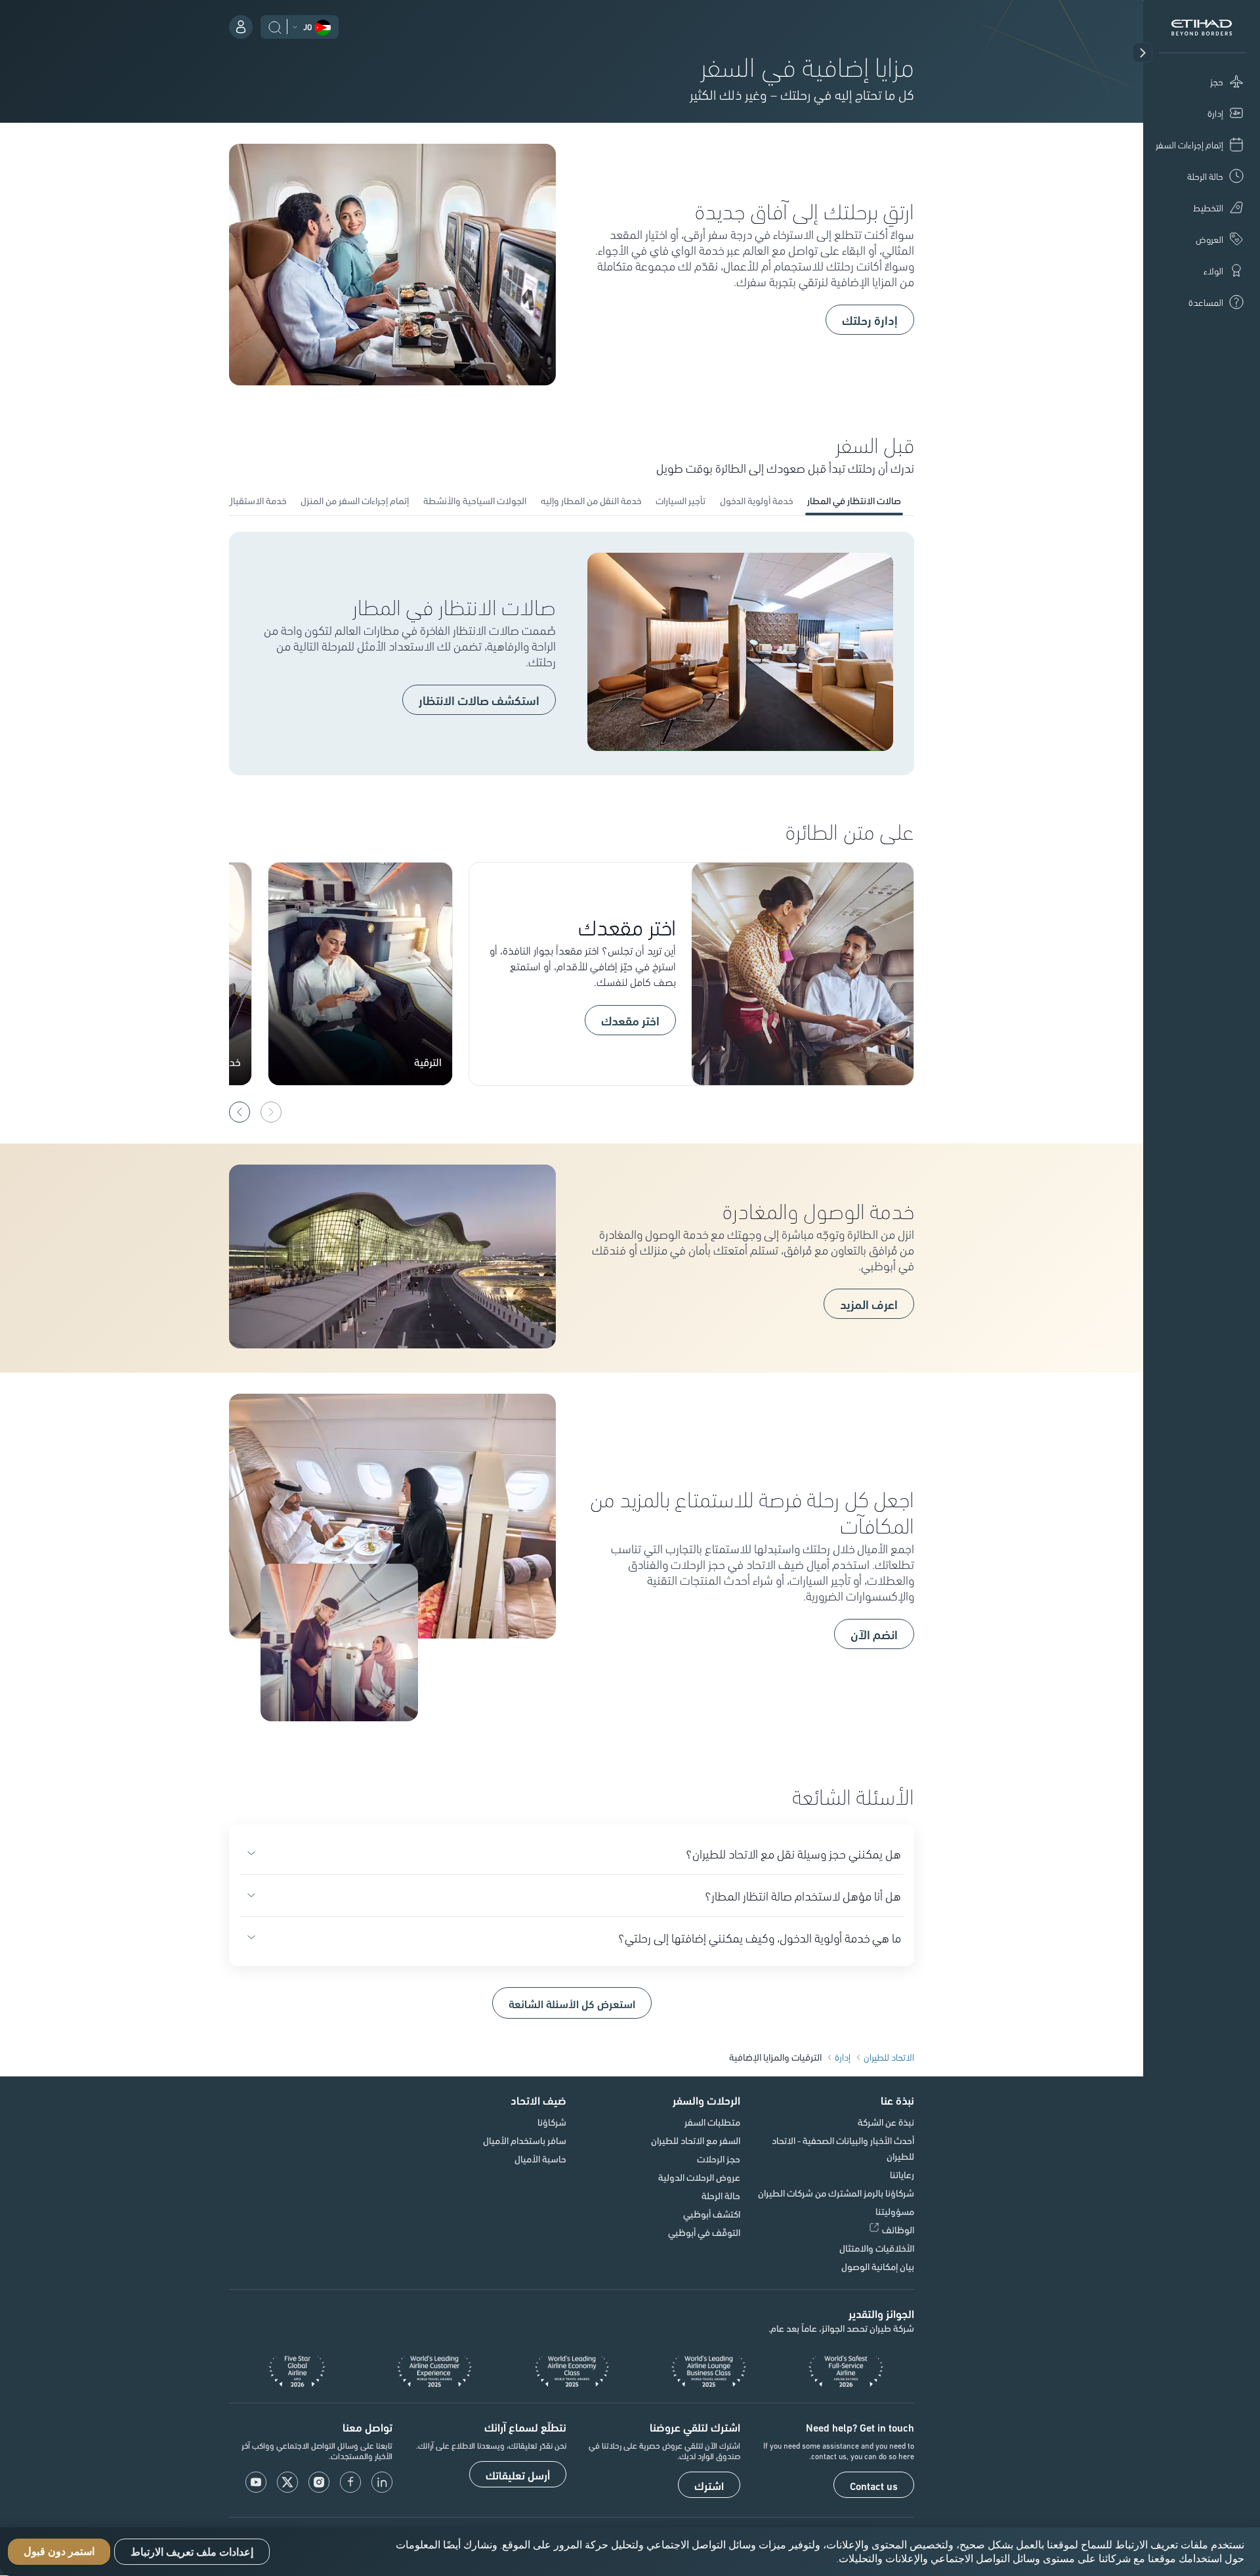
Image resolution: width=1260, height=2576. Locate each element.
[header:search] (275, 26)
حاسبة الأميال (540, 2158)
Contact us (874, 2485)
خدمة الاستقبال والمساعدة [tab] (235, 500)
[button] (1143, 53)
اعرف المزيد (869, 1304)
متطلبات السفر (712, 2122)
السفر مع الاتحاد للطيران (696, 2140)
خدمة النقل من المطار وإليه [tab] (591, 500)
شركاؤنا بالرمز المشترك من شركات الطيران (836, 2193)
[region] (630, 2552)
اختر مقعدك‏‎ (630, 1020)
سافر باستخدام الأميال (525, 2140)
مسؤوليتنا (895, 2211)
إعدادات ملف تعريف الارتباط (192, 2552)
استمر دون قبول (59, 2552)
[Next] (240, 1112)
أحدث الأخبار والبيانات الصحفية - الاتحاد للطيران (843, 2148)
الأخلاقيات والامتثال (877, 2248)
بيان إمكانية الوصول (878, 2266)
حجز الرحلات (719, 2158)
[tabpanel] (572, 654)
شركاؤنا (552, 2122)
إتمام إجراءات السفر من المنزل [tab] (355, 500)
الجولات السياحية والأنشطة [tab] (475, 500)
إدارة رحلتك (870, 320)
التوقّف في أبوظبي (704, 2232)
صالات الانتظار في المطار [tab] (854, 500)
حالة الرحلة (721, 2195)
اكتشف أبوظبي (712, 2214)
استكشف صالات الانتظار (479, 700)
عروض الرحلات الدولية (699, 2177)
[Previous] (271, 1112)
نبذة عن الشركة (886, 2122)
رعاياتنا (902, 2174)
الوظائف (898, 2229)
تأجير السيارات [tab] (681, 500)
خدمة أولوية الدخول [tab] (756, 500)
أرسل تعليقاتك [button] (518, 2475)
